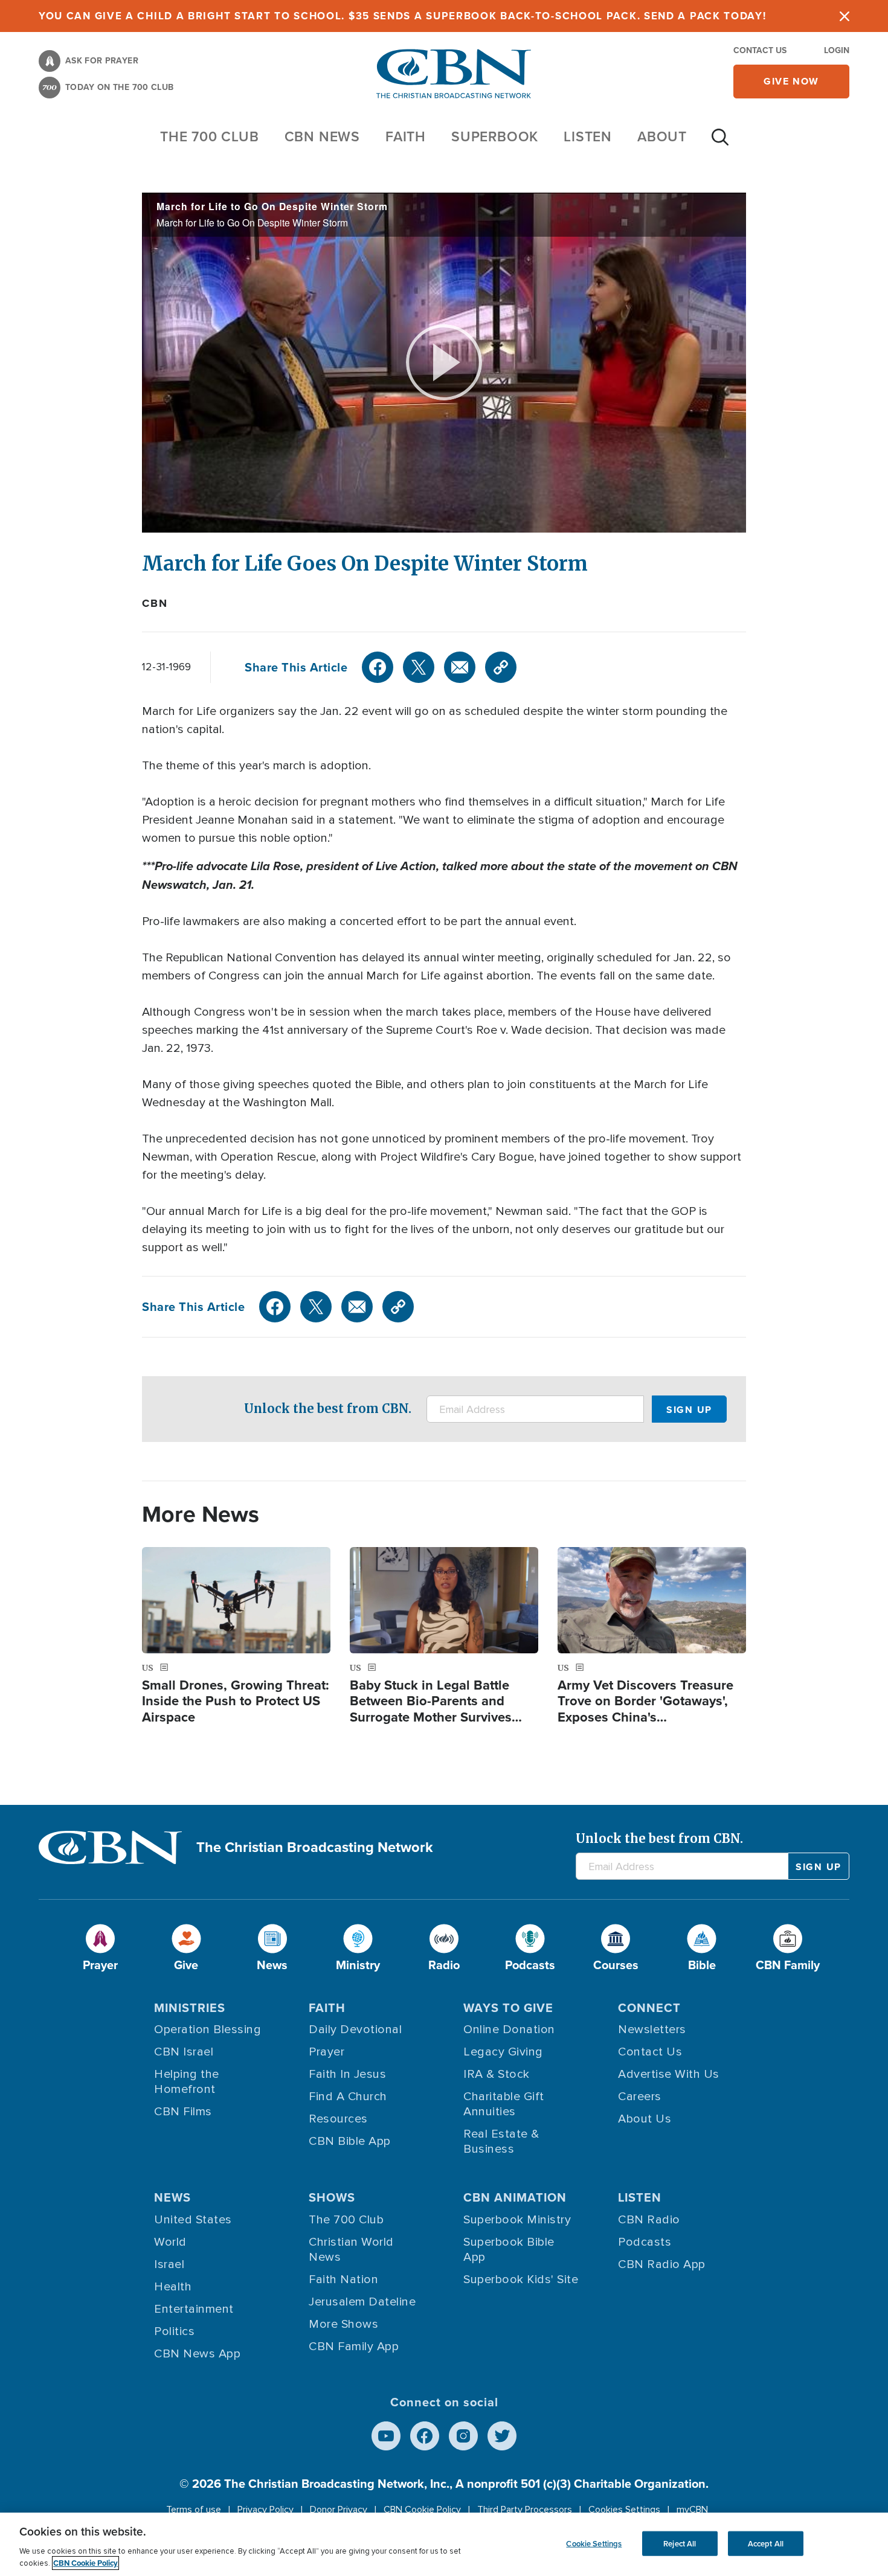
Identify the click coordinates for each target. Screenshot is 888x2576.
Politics (174, 2331)
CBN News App (197, 2354)
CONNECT (649, 2008)
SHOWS (332, 2197)
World (170, 2242)
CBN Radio (649, 2220)
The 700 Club (210, 136)
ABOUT (662, 136)
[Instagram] (463, 2436)
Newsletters (652, 2030)
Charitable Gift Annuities (504, 2104)
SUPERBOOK (495, 136)
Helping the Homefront (187, 2082)
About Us (645, 2119)
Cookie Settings (594, 2543)
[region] (444, 2544)
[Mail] (460, 667)
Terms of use (194, 2510)
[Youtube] (386, 2436)
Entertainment (194, 2309)
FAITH (406, 136)
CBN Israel (184, 2052)
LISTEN (588, 136)
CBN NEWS (322, 136)
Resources (338, 2119)
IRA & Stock (497, 2074)
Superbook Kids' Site (521, 2280)
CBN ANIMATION (515, 2197)
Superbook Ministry (517, 2220)
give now (791, 81)
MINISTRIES (190, 2008)
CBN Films (183, 2112)
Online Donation (509, 2030)
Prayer (327, 2052)
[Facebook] (378, 667)
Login (837, 50)
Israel (169, 2264)
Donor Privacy (339, 2510)
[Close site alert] (845, 16)
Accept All (766, 2543)
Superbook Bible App (509, 2250)
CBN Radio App (662, 2264)
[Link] (501, 667)
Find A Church (348, 2097)
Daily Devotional (355, 2030)
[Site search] (720, 143)
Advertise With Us (669, 2074)
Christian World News (351, 2250)
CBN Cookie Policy (422, 2510)
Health (173, 2287)
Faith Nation (343, 2280)
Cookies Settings (624, 2510)
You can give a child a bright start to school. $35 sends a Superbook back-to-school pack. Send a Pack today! (403, 16)
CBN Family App (354, 2347)
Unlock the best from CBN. (328, 1408)
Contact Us (760, 50)
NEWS (172, 2197)
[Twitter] (419, 667)
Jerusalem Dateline (362, 2302)
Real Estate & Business (501, 2142)
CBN (155, 603)
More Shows (343, 2324)
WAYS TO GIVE (508, 2008)
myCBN (692, 2510)
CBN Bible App (350, 2141)
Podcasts (645, 2242)
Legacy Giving (503, 2052)
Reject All (680, 2543)
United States (193, 2220)
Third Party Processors (525, 2510)
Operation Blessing (208, 2030)
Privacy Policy (265, 2510)
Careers (640, 2097)
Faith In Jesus (347, 2074)
